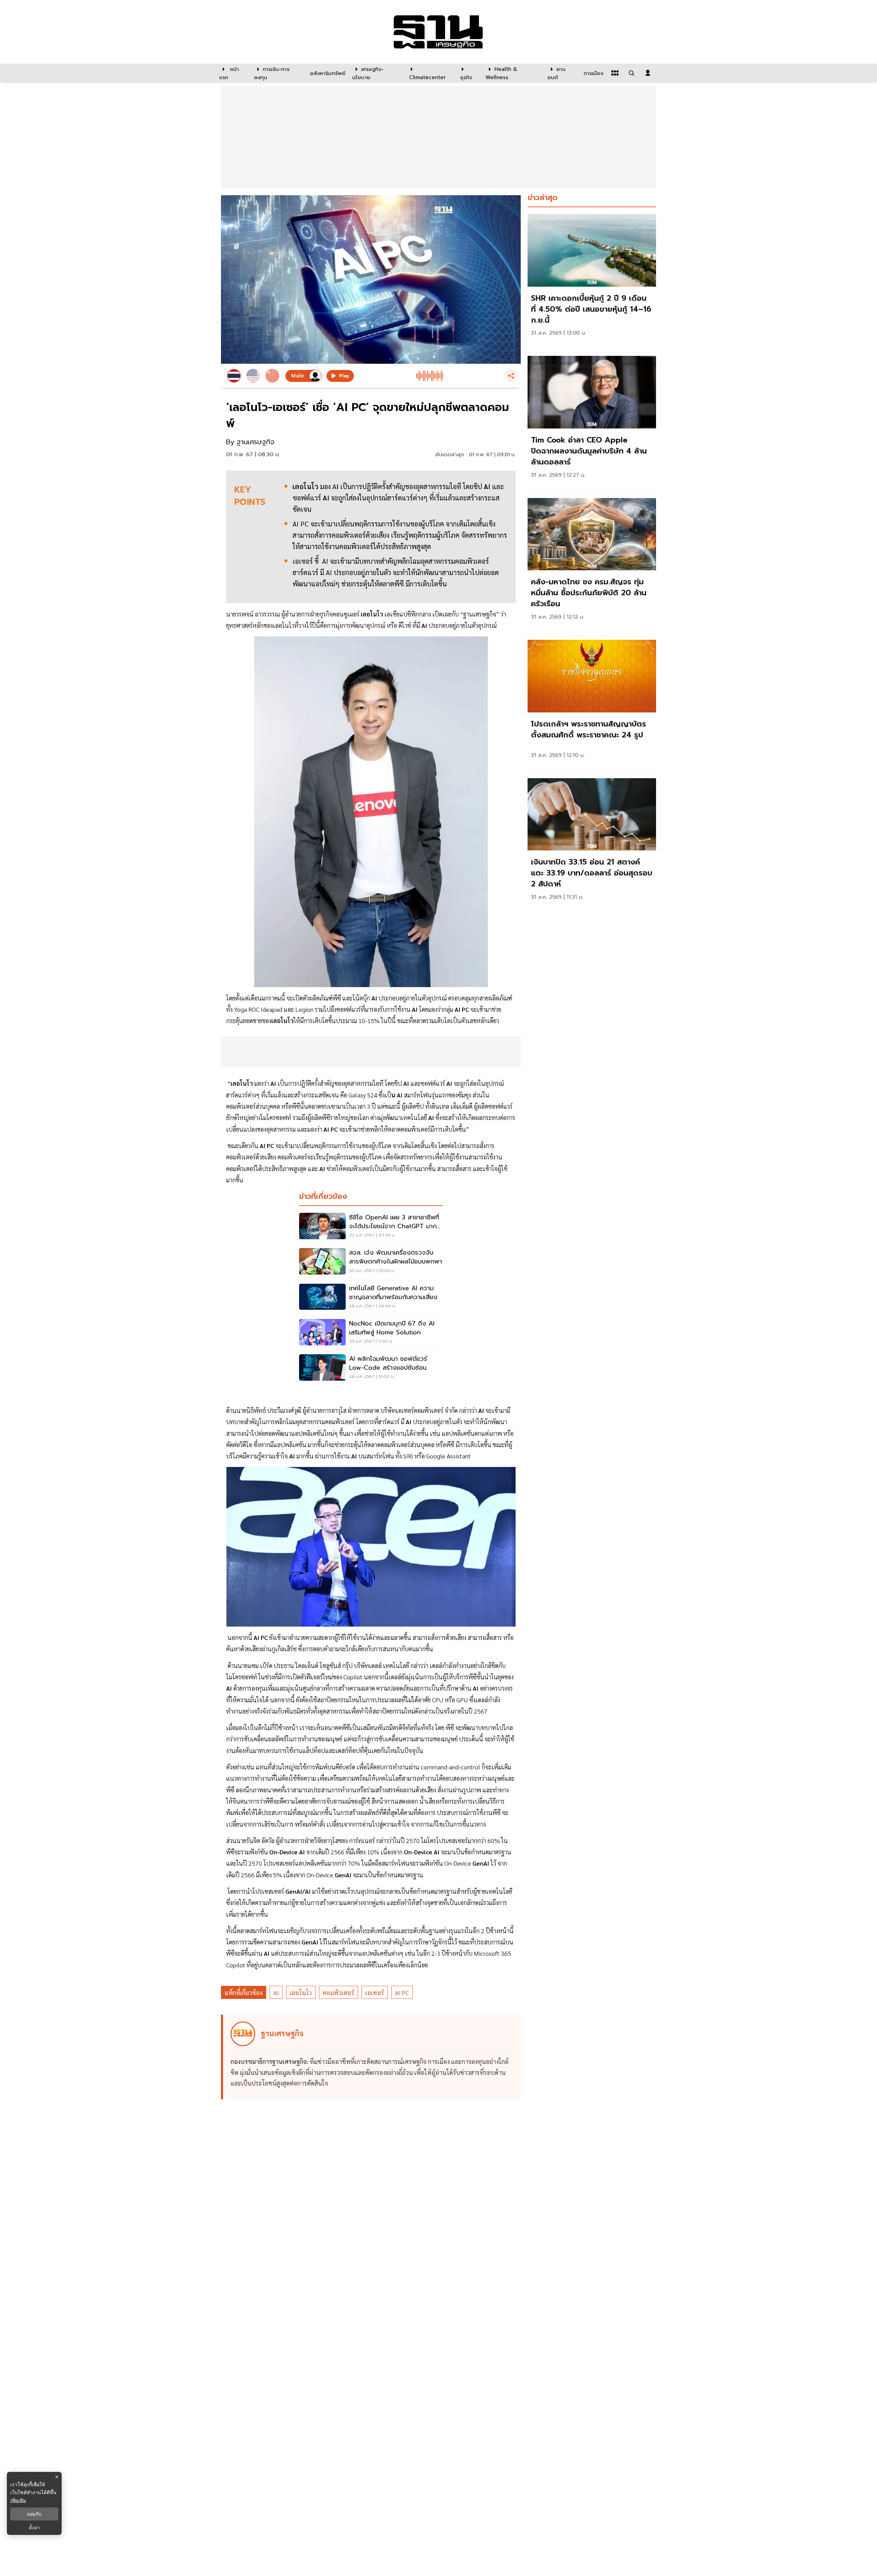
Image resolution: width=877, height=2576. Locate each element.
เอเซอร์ (375, 1993)
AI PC (402, 1993)
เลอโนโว (301, 1993)
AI (276, 1993)
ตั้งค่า (34, 2528)
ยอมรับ (34, 2514)
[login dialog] (648, 73)
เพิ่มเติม (18, 2500)
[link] (592, 281)
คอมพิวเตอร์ (338, 1993)
